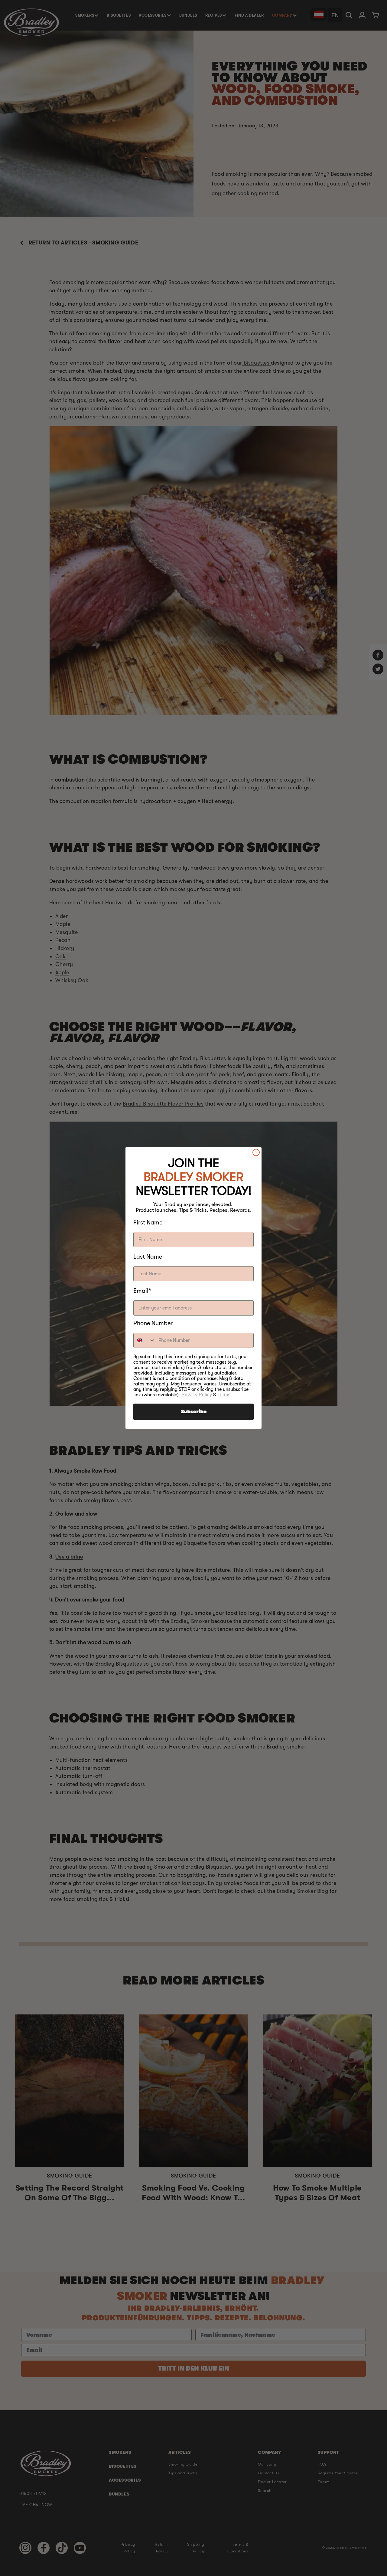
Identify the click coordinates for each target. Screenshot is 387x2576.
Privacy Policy (197, 1395)
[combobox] (145, 1340)
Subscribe (194, 1412)
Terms (224, 1395)
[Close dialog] (256, 1152)
